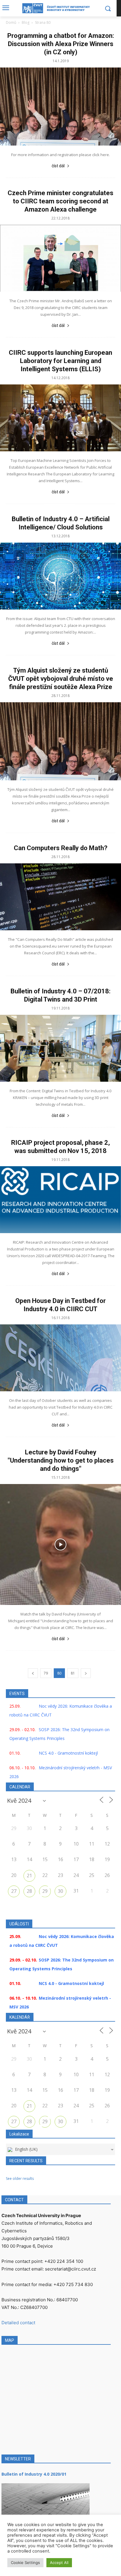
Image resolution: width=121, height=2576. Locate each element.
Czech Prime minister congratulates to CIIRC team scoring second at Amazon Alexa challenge (60, 201)
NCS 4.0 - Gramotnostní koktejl (68, 1753)
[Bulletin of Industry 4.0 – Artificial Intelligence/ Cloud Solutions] (60, 576)
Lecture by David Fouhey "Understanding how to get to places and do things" (61, 1460)
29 (45, 1891)
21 (29, 1876)
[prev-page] (33, 1673)
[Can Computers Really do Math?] (60, 897)
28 (29, 1891)
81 (73, 1673)
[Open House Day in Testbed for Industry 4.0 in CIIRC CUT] (60, 1358)
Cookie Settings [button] (25, 2563)
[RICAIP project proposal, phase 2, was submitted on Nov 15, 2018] (60, 1200)
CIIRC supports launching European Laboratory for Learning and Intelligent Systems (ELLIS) (60, 361)
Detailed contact (18, 2323)
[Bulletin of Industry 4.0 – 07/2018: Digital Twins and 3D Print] (60, 1048)
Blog (26, 22)
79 (46, 1673)
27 (14, 1891)
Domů (11, 22)
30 (60, 1891)
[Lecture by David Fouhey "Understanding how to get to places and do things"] (60, 1544)
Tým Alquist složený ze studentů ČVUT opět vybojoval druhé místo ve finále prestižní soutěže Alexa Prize (61, 679)
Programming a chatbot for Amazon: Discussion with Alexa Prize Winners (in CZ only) (61, 44)
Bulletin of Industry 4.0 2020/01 (34, 2474)
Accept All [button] (59, 2563)
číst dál (58, 166)
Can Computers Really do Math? (61, 848)
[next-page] (86, 1673)
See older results (20, 2179)
